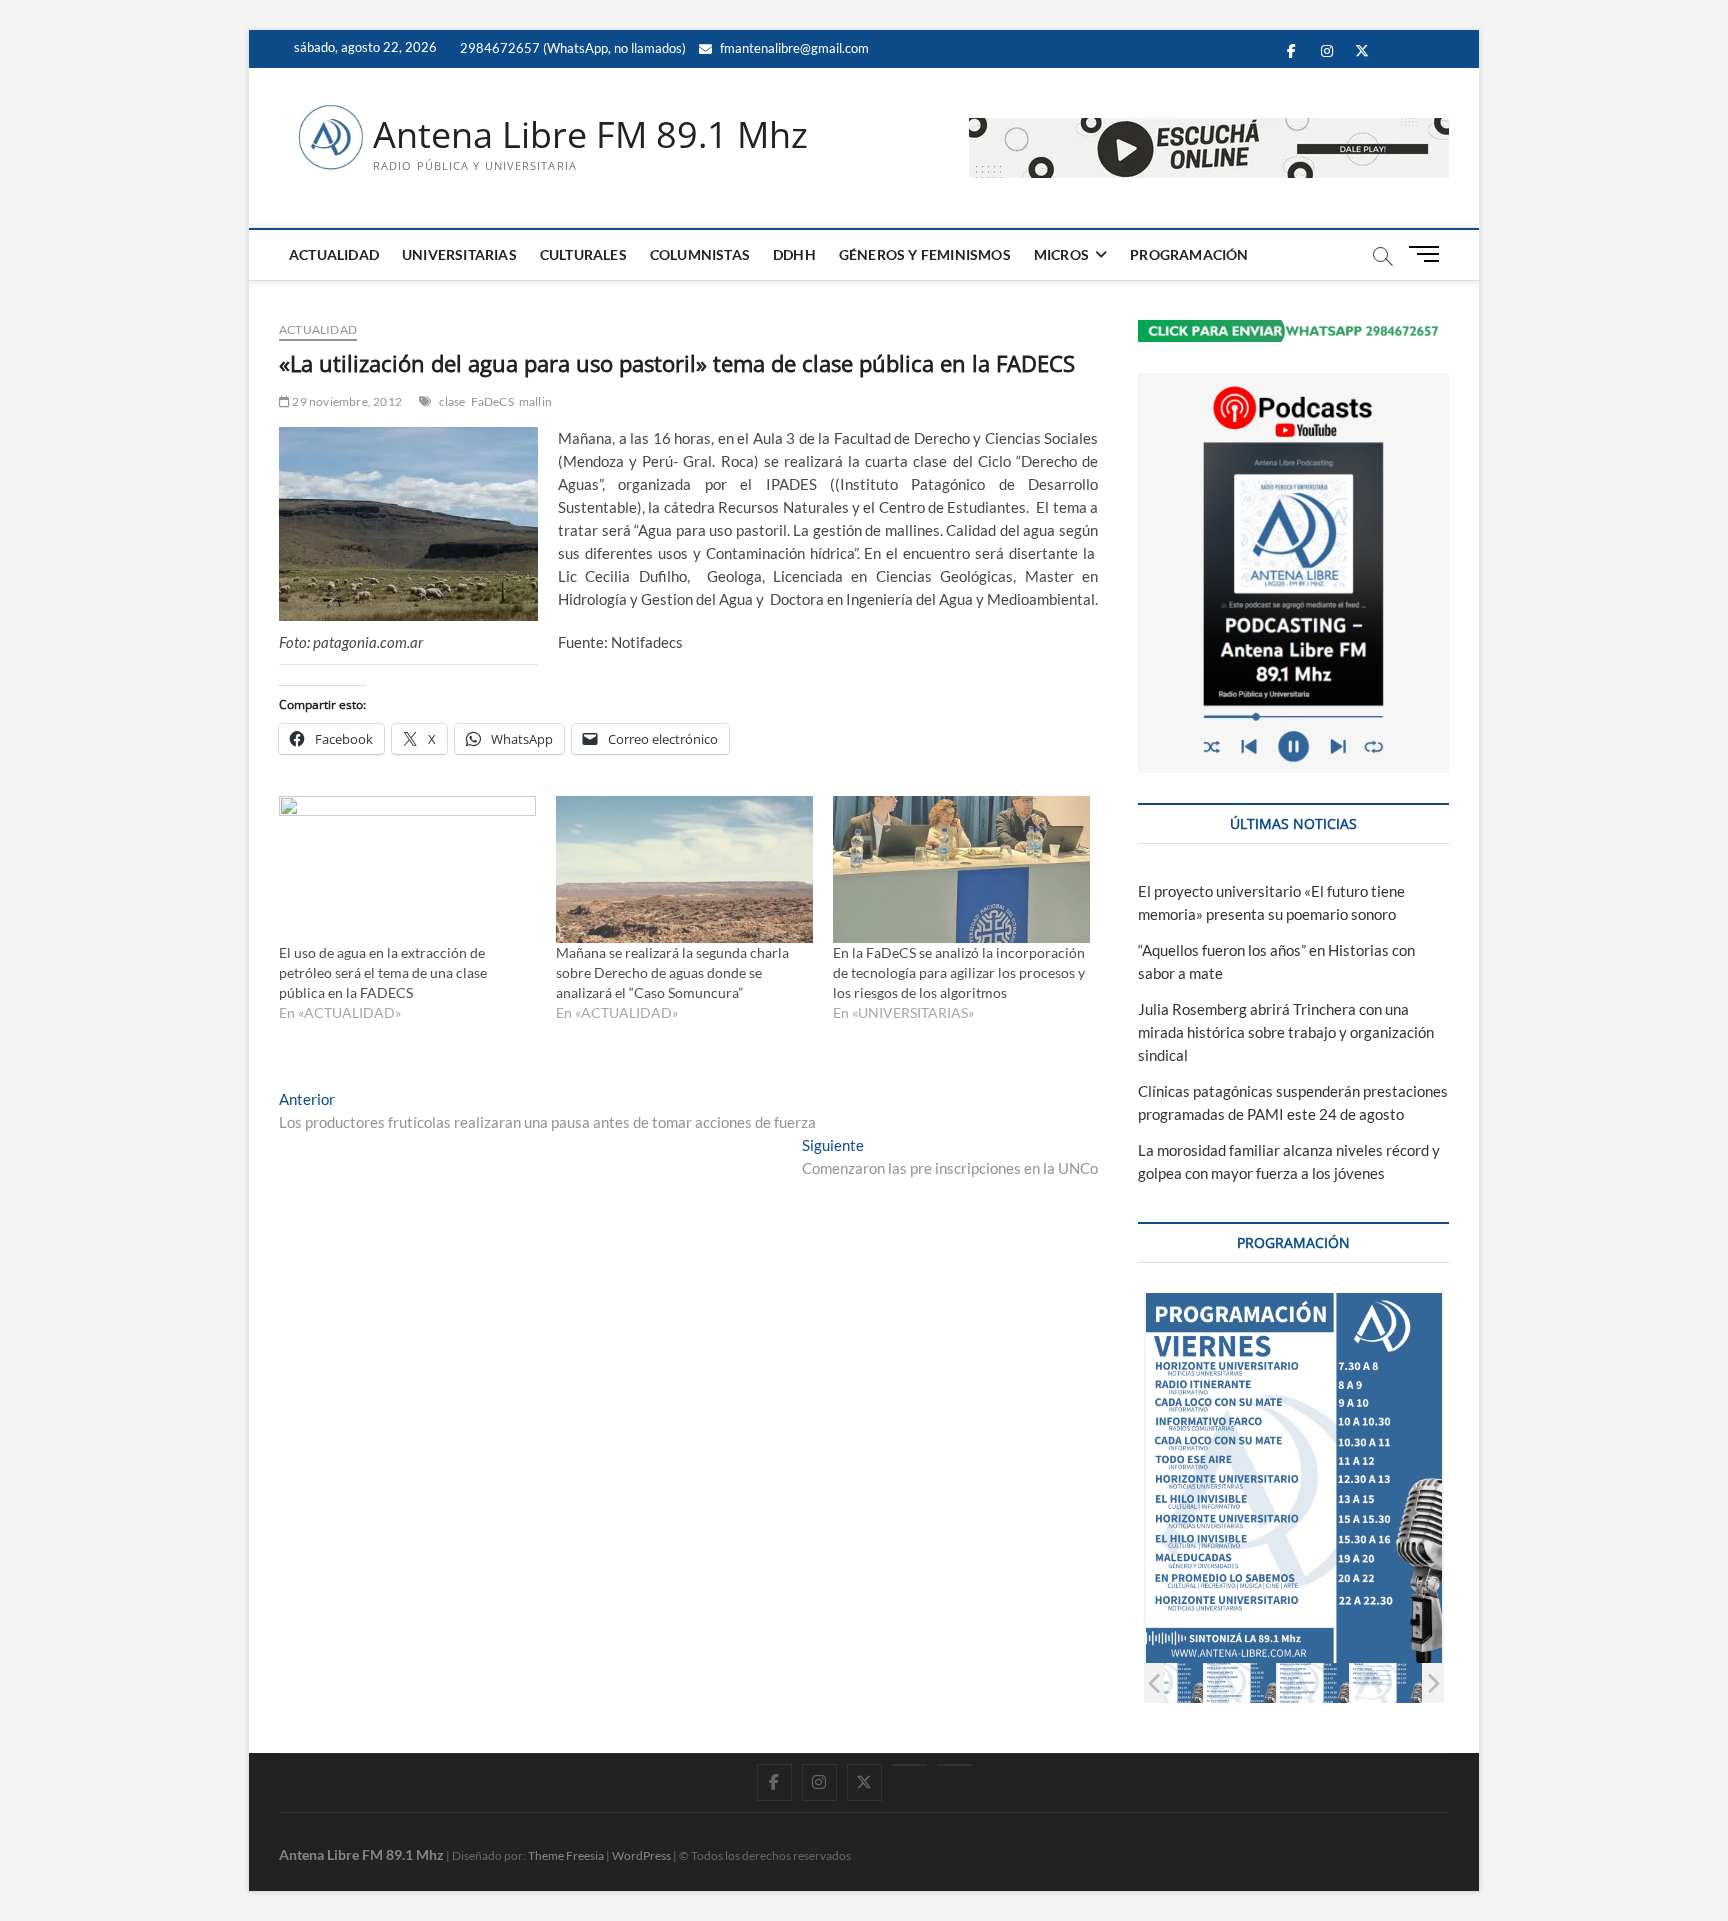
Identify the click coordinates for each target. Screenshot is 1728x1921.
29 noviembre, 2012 (346, 401)
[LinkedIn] (909, 1765)
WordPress (641, 1855)
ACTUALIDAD (334, 254)
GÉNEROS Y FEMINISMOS (925, 254)
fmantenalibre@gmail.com (793, 48)
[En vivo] (954, 1765)
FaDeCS (492, 401)
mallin (535, 401)
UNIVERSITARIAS (459, 254)
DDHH (794, 254)
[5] (1313, 1682)
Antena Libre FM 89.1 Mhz (590, 135)
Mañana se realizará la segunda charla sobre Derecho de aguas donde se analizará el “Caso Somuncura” (672, 972)
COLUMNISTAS (700, 254)
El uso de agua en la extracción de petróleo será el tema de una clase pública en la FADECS (383, 972)
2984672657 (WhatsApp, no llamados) (571, 48)
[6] (1386, 1682)
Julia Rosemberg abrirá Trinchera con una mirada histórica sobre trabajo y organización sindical (1286, 1032)
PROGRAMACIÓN (1189, 254)
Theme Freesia (566, 1855)
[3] (1167, 1682)
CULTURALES (583, 254)
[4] (1240, 1682)
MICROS (1061, 254)
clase (452, 401)
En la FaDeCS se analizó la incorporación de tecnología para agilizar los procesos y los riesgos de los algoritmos (959, 972)
